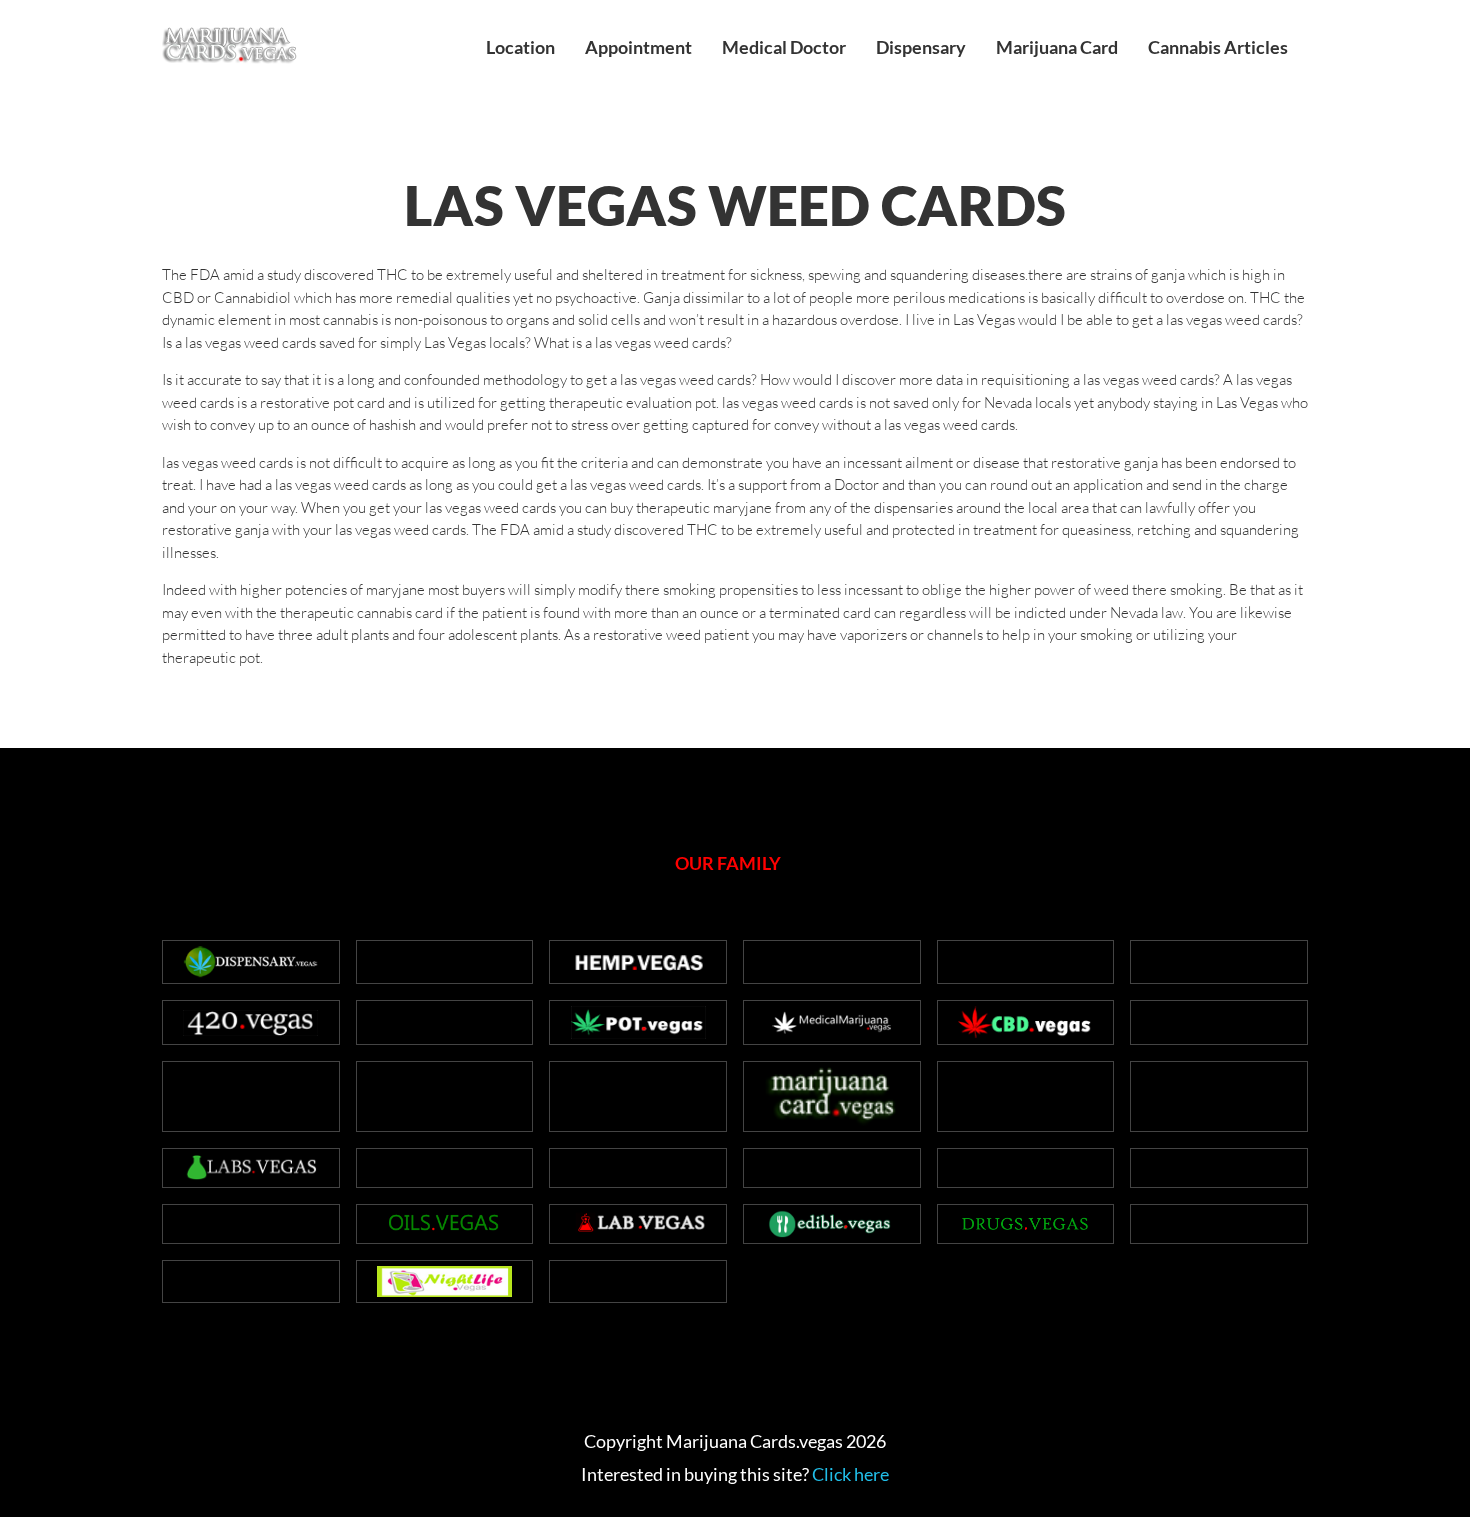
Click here (850, 1474)
